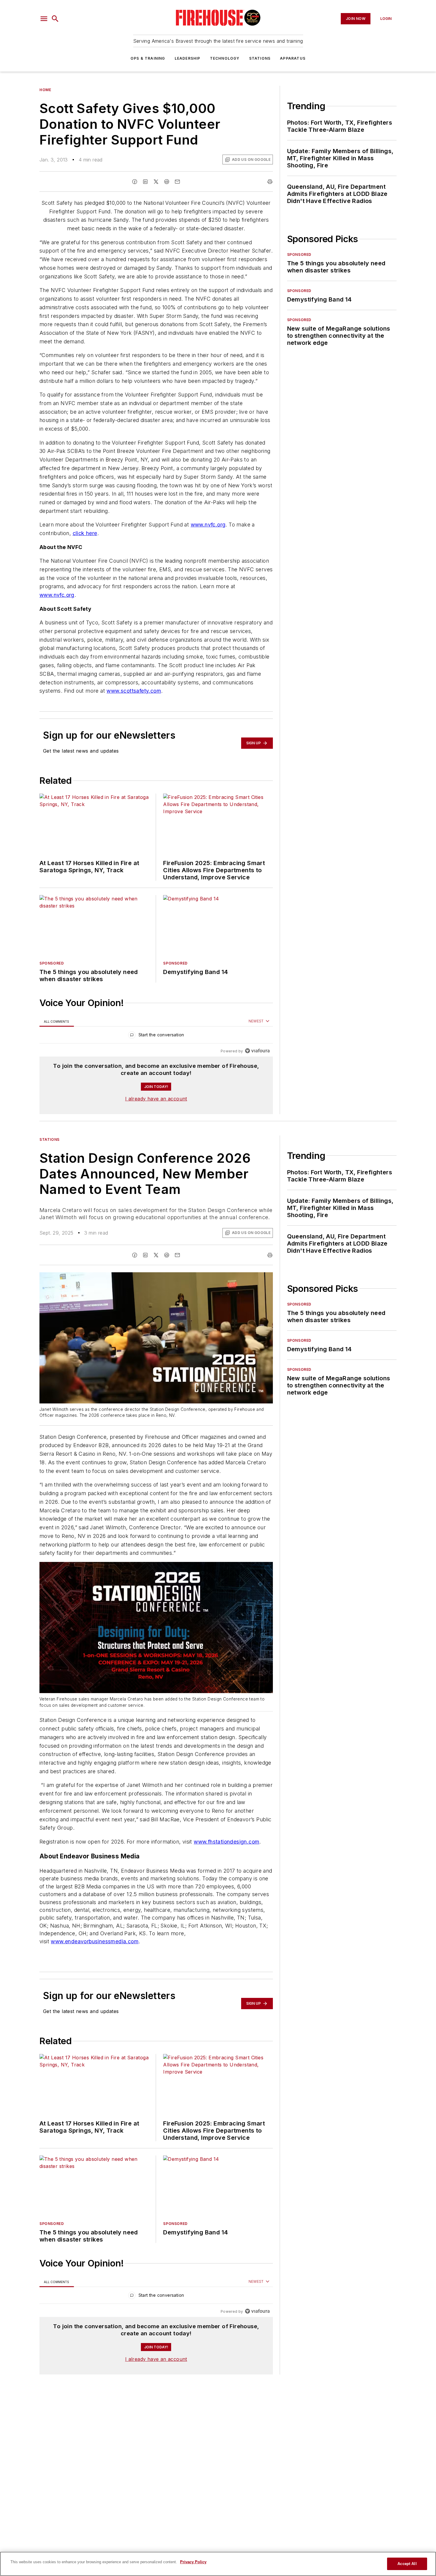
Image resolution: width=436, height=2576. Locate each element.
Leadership (188, 58)
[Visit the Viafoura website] (257, 1051)
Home (45, 90)
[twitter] (156, 182)
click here (85, 533)
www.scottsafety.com (134, 691)
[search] (55, 19)
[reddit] (167, 182)
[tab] (57, 1021)
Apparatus (293, 58)
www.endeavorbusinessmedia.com (95, 1954)
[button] (44, 19)
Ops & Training (148, 58)
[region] (156, 1036)
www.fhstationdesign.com (226, 1854)
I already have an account (156, 1099)
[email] (177, 182)
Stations (260, 58)
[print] (270, 182)
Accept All (407, 2564)
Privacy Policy (193, 2562)
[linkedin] (145, 182)
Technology (225, 58)
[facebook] (135, 182)
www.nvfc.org (208, 525)
